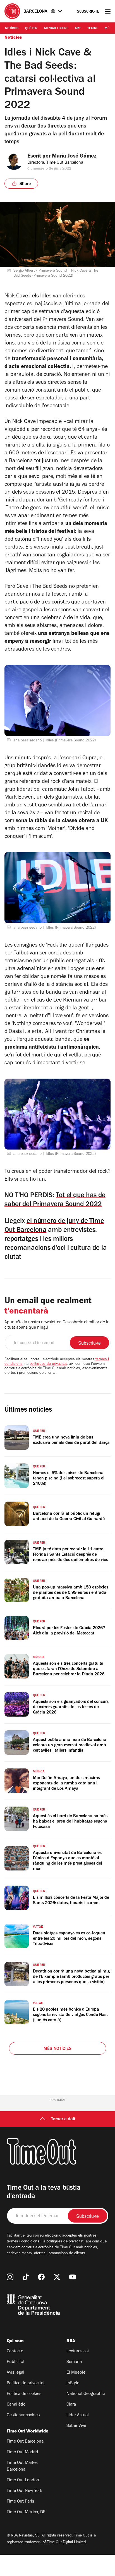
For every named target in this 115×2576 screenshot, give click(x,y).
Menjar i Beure (56, 29)
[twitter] (57, 2277)
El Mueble (76, 2373)
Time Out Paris (20, 2502)
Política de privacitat (26, 2383)
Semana (74, 2362)
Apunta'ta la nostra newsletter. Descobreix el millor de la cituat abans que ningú (57, 1325)
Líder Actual (78, 2415)
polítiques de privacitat (48, 1364)
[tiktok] (26, 2277)
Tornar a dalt (63, 2119)
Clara (71, 2405)
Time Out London (23, 2480)
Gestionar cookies (23, 2415)
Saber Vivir (76, 2426)
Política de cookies (24, 2394)
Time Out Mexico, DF (26, 2512)
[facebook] (41, 2277)
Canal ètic (16, 2405)
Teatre (93, 29)
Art (78, 29)
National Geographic (86, 2394)
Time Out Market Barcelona (22, 2466)
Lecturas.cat (78, 2351)
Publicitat (16, 2362)
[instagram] (10, 2277)
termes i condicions (23, 2242)
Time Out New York (24, 2491)
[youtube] (73, 2277)
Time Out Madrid (22, 2452)
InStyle (73, 2383)
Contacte (15, 2351)
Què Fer (31, 29)
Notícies (12, 29)
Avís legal (15, 2373)
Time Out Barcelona (25, 2442)
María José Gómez (74, 157)
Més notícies (57, 2049)
